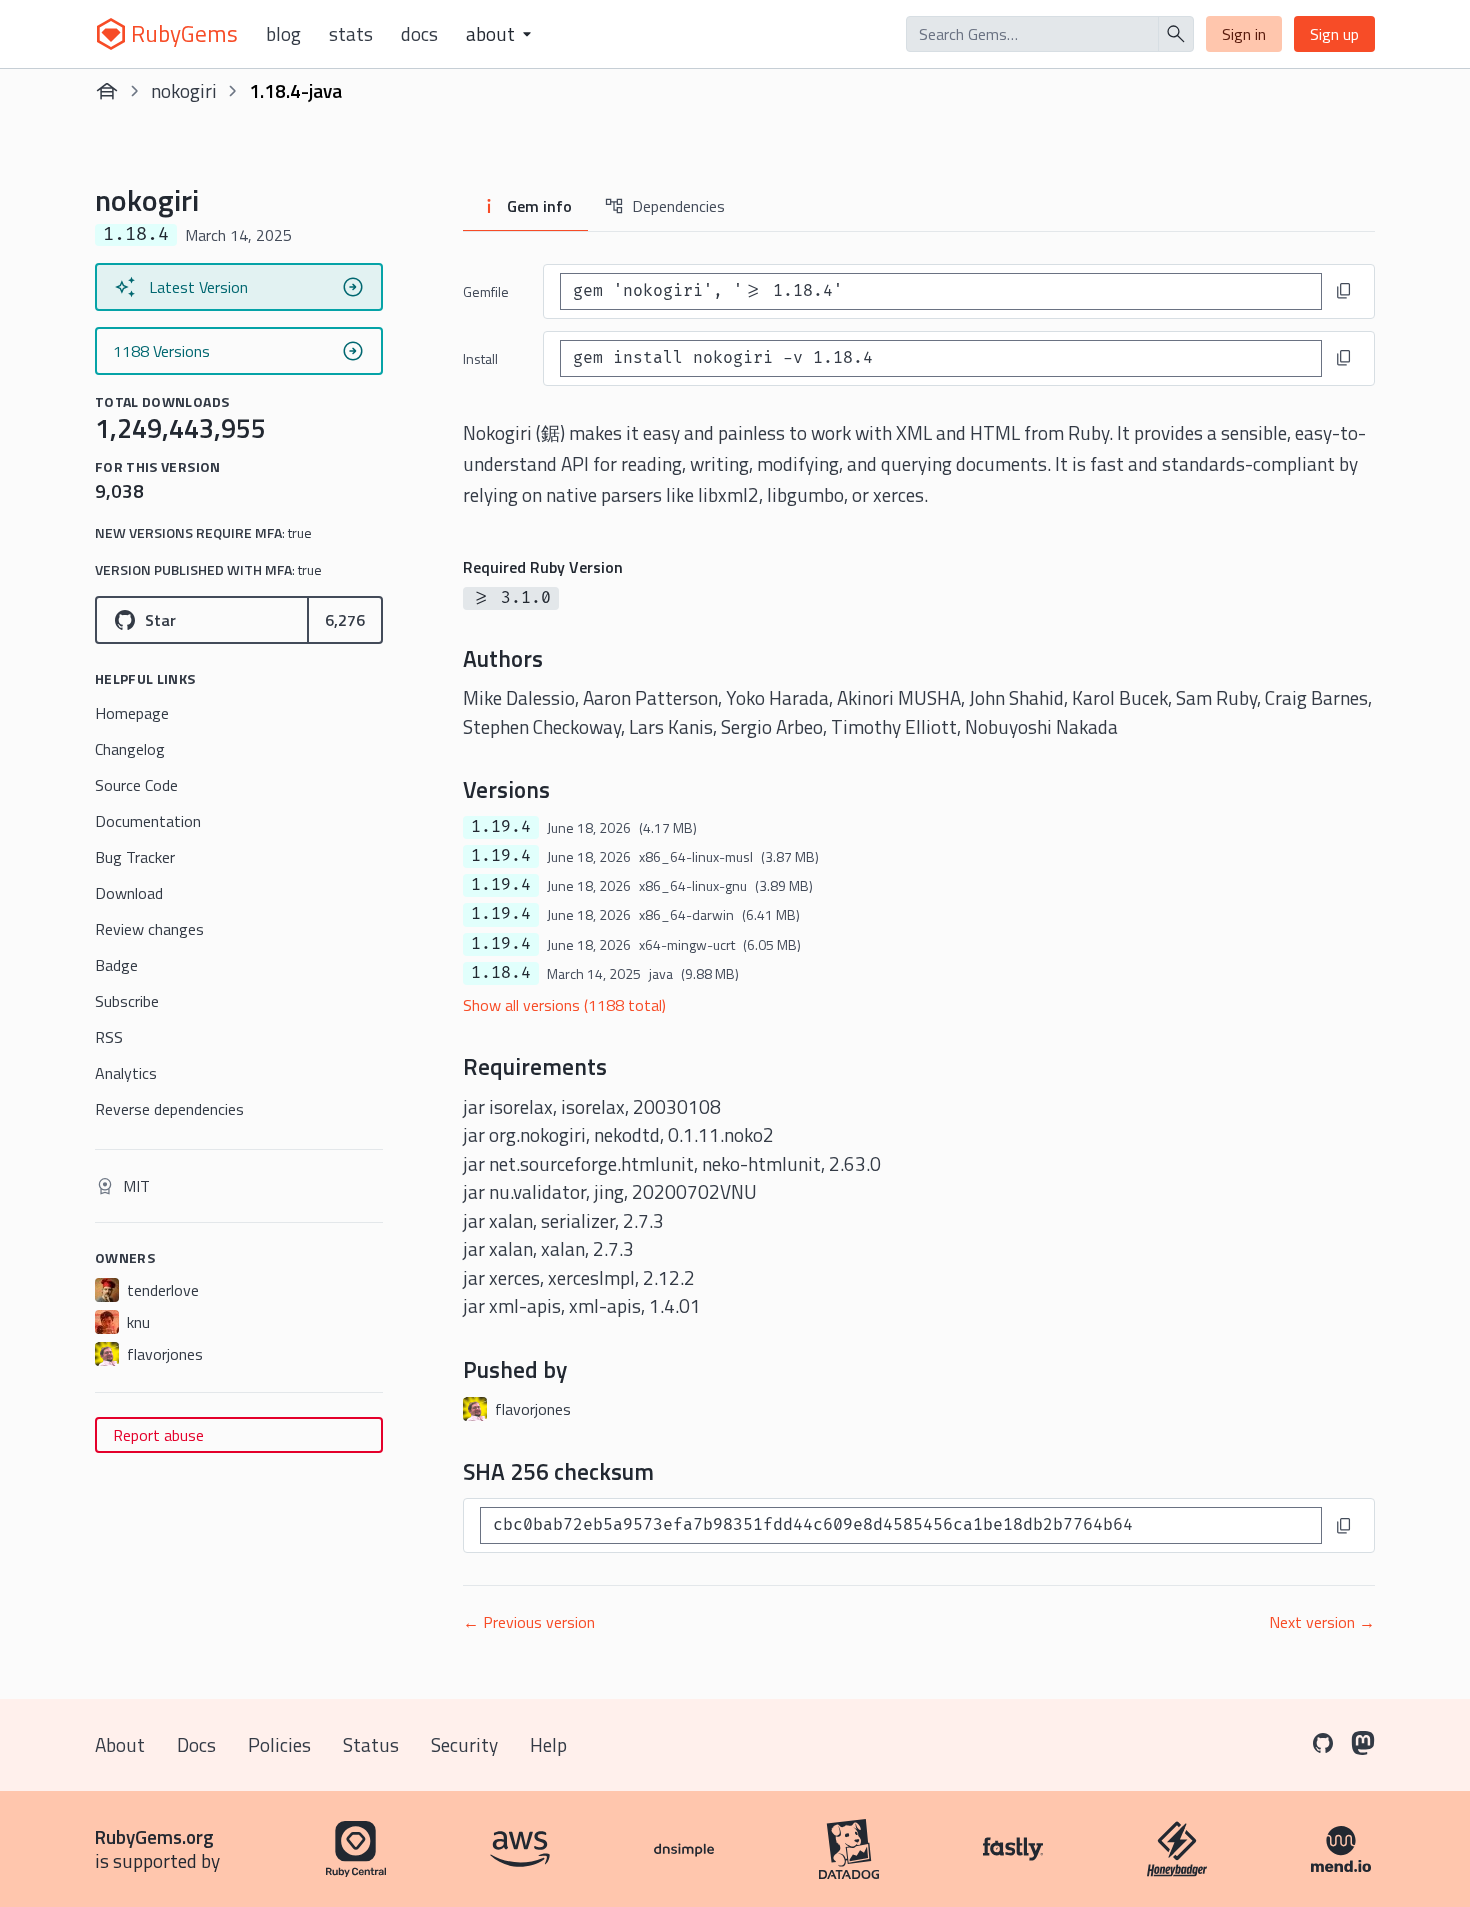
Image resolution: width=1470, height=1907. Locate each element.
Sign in (1244, 34)
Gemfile (486, 291)
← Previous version (529, 1622)
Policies (279, 1744)
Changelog (130, 749)
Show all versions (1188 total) (564, 1005)
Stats (351, 34)
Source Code (136, 785)
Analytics (126, 1073)
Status (371, 1744)
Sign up (1334, 34)
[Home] (107, 91)
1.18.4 (501, 973)
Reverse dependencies (169, 1109)
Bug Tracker (135, 857)
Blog (283, 34)
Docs (419, 34)
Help (548, 1744)
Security (464, 1744)
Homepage (132, 713)
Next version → (1322, 1622)
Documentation (148, 821)
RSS (109, 1037)
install (480, 358)
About (120, 1744)
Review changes (149, 929)
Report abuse (158, 1435)
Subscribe (127, 1001)
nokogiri (184, 90)
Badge (116, 965)
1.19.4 (501, 827)
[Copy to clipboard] (1344, 291)
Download (129, 893)
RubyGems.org (154, 1836)
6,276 (345, 620)
